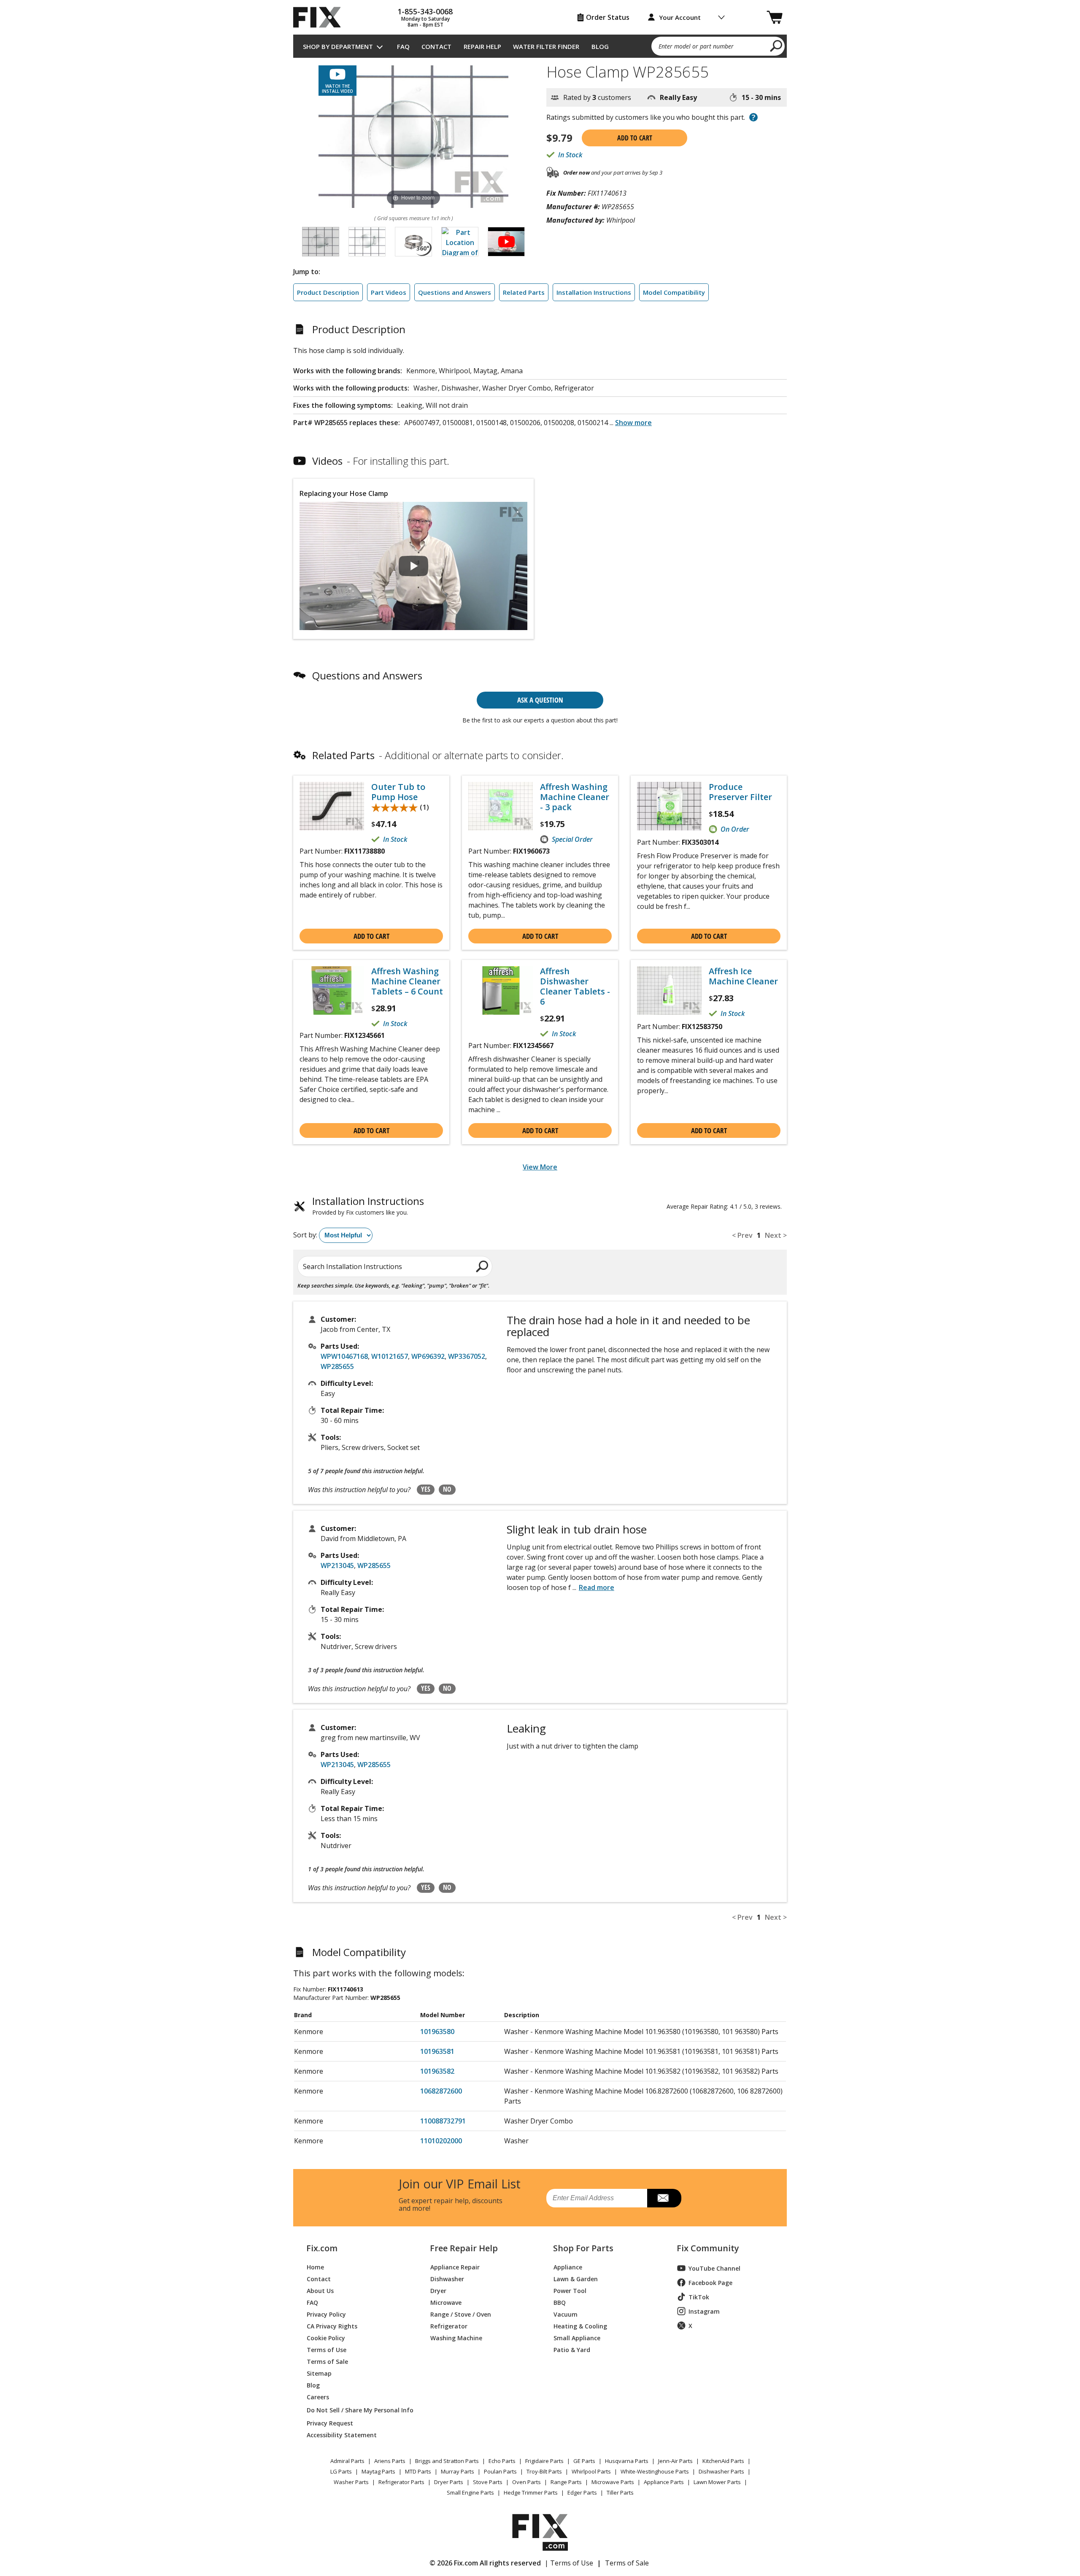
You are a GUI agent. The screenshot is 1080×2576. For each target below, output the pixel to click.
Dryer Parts (449, 2482)
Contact (436, 46)
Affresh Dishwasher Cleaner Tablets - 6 (575, 986)
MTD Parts (418, 2471)
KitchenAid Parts (723, 2461)
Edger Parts (582, 2492)
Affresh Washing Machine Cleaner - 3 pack (575, 797)
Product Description (328, 292)
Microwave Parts (613, 2482)
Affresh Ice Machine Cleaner (743, 976)
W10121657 (390, 1356)
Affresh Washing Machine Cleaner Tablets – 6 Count (407, 981)
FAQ (403, 46)
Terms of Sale (327, 2361)
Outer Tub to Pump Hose (398, 792)
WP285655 (337, 1366)
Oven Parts (526, 2482)
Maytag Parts (378, 2471)
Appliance (568, 2267)
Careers (318, 2397)
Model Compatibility (674, 292)
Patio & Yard (572, 2349)
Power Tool (570, 2290)
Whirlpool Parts (591, 2471)
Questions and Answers (455, 292)
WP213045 (337, 1566)
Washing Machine (456, 2338)
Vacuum (566, 2314)
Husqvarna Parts (627, 2461)
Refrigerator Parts (401, 2482)
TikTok (699, 2297)
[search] (776, 46)
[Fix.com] (321, 17)
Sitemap (319, 2373)
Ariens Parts (390, 2461)
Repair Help (482, 46)
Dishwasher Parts (721, 2471)
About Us (320, 2290)
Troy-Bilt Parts (544, 2471)
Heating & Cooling (580, 2326)
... (631, 423)
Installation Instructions (594, 292)
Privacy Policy (326, 2314)
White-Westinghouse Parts (655, 2471)
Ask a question (540, 700)
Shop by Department (338, 46)
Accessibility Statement (342, 2435)
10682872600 (441, 2091)
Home (315, 2267)
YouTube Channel (714, 2268)
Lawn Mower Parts (717, 2482)
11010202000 (441, 2141)
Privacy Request (330, 2423)
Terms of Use (327, 2349)
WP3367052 (467, 1356)
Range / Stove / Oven (461, 2314)
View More (540, 1167)
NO (447, 1489)
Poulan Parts (500, 2471)
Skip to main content (540, 24)
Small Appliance (577, 2338)
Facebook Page (710, 2283)
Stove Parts (488, 2482)
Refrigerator (449, 2326)
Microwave (446, 2302)
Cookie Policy (326, 2338)
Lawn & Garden (576, 2278)
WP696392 (428, 1356)
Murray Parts (458, 2471)
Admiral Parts (347, 2461)
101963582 (437, 2071)
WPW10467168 (344, 1356)
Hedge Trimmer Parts (531, 2492)
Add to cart (635, 138)
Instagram (704, 2311)
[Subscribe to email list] (664, 2198)
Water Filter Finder (546, 46)
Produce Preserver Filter (740, 792)
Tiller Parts (620, 2492)
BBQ (560, 2302)
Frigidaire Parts (544, 2461)
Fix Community (708, 2248)
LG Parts (341, 2471)
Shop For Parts (583, 2248)
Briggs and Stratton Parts (447, 2461)
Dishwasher (447, 2278)
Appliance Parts (664, 2482)
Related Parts (524, 292)
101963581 (437, 2051)
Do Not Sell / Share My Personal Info (357, 2410)
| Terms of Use (569, 2563)
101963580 (437, 2032)
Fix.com (322, 2248)
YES (426, 1489)
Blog (600, 46)
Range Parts (566, 2482)
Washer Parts (351, 2482)
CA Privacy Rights (332, 2326)
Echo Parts (502, 2461)
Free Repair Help (464, 2248)
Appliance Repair (455, 2267)
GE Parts (584, 2461)
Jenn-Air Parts (675, 2461)
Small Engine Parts (470, 2492)
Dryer (438, 2290)
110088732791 (443, 2121)
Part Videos (389, 292)
